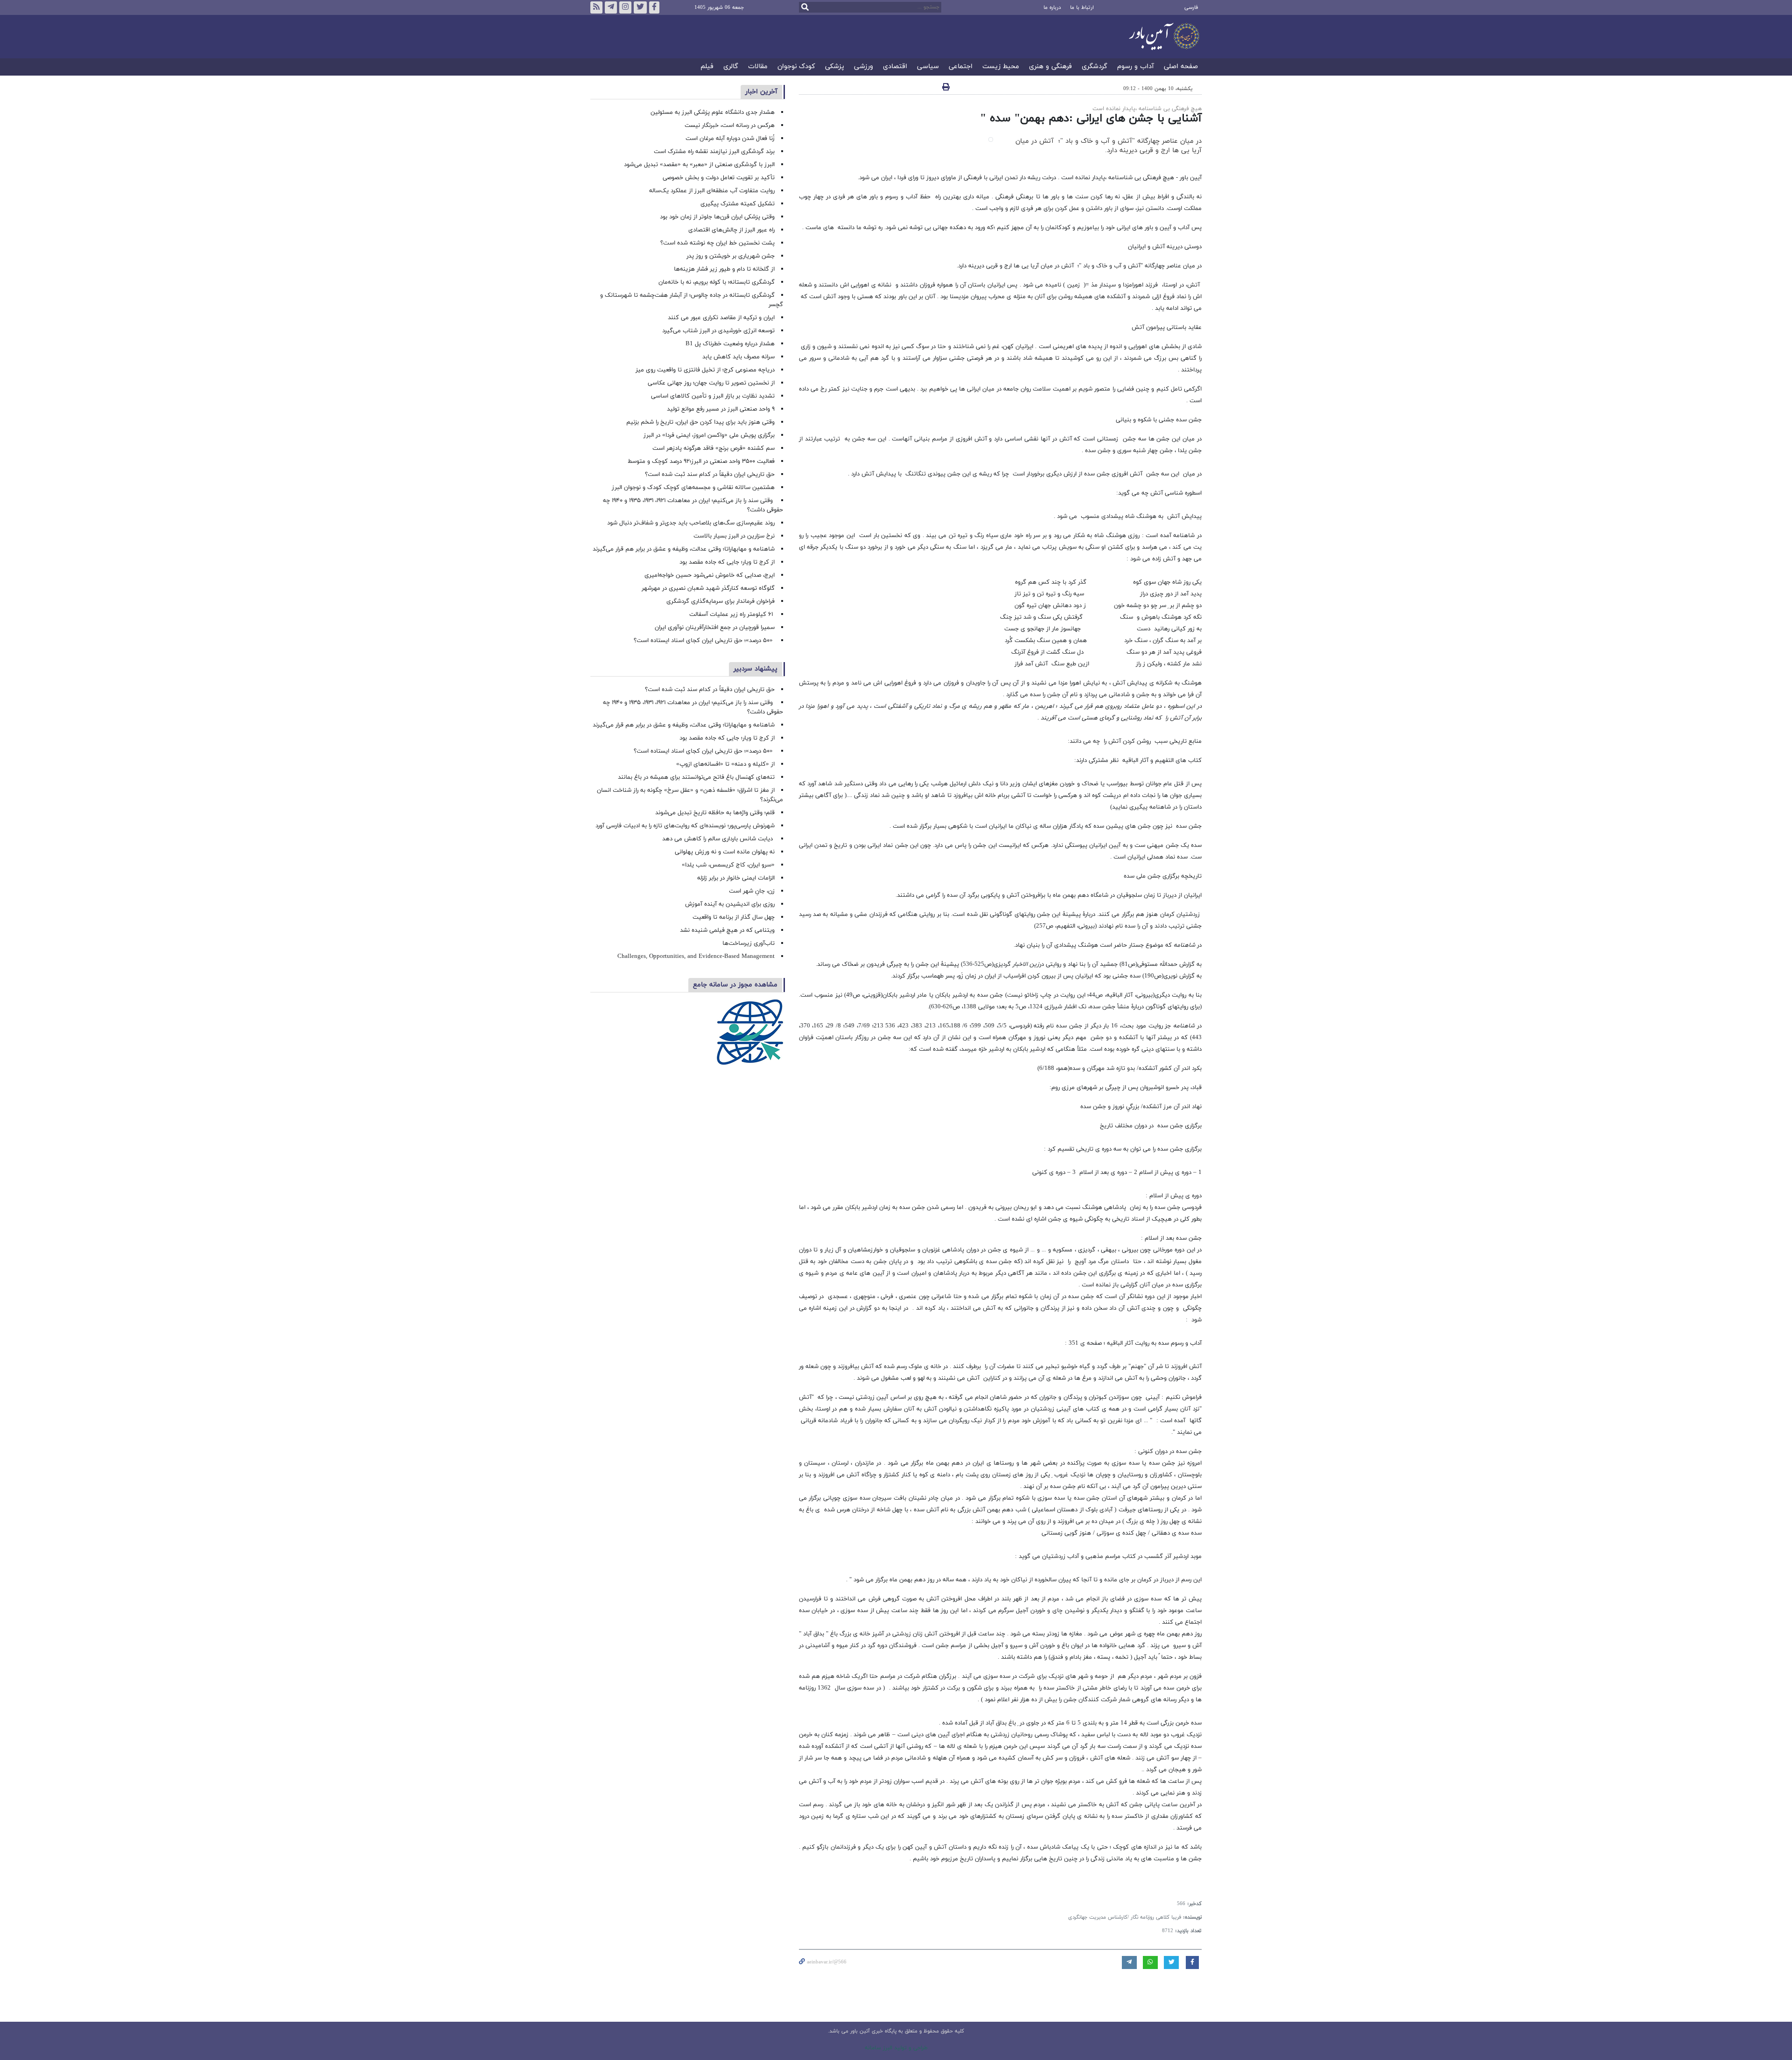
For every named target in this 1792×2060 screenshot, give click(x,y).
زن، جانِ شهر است (752, 891)
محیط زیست (1001, 67)
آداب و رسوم (1136, 67)
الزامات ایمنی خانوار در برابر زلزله (736, 878)
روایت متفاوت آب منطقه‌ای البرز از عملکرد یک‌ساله (712, 191)
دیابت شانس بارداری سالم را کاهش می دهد (718, 839)
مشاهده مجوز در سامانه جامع (735, 985)
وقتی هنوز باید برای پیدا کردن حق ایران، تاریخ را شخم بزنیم (700, 422)
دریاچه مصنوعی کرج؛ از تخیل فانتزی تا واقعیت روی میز (705, 370)
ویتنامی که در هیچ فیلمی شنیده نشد (727, 930)
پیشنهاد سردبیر (756, 669)
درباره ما (1052, 7)
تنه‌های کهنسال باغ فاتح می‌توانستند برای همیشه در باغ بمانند (696, 777)
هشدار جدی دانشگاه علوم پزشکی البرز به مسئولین (713, 112)
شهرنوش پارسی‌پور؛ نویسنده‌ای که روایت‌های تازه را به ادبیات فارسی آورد (685, 826)
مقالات (758, 67)
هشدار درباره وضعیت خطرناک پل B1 (730, 344)
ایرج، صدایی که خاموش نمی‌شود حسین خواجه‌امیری (710, 575)
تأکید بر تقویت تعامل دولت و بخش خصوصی (719, 178)
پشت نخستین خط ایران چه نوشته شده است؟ (717, 243)
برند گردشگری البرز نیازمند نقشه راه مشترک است (714, 152)
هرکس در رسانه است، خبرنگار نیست (730, 126)
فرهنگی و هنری (1050, 67)
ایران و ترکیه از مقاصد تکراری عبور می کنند (721, 318)
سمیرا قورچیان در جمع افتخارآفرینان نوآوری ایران (714, 628)
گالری (731, 67)
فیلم (707, 67)
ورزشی (864, 67)
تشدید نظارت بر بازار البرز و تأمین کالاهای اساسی (713, 396)
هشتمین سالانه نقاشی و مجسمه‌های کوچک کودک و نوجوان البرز (693, 488)
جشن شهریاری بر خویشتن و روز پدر (731, 256)
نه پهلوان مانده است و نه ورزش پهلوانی (724, 852)
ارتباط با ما (1082, 7)
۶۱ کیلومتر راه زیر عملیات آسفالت (732, 615)
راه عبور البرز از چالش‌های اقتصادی (731, 230)
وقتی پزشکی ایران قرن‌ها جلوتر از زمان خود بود (717, 217)
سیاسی (928, 67)
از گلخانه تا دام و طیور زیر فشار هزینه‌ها (724, 269)
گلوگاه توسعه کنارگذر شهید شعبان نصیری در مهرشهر (708, 588)
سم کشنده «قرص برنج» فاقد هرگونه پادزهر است (714, 448)
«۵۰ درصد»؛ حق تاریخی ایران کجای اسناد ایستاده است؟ (704, 641)
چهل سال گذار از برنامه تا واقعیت (734, 917)
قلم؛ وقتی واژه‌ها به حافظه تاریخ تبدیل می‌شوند (715, 813)
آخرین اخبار (761, 92)
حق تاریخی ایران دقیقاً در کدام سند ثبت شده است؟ (710, 475)
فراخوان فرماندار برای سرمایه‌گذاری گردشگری (721, 601)
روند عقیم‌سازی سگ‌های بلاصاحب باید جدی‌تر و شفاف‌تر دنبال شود (691, 523)
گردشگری (1095, 67)
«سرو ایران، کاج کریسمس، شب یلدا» (728, 865)
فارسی (1191, 7)
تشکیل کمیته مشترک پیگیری (737, 204)
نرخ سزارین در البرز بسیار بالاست (734, 536)
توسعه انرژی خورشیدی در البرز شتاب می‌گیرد (718, 331)
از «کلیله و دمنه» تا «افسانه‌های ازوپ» (725, 764)
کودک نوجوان (796, 67)
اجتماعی (961, 67)
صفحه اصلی (1181, 67)
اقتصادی (895, 67)
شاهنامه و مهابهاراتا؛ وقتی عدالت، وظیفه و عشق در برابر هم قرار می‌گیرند (684, 549)
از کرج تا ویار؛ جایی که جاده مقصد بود (727, 562)
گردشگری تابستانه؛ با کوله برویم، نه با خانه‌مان (717, 282)
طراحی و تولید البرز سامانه (896, 2048)
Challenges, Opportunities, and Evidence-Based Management (696, 957)
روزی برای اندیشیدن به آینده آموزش (730, 904)
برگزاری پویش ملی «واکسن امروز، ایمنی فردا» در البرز (709, 435)
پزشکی (835, 67)
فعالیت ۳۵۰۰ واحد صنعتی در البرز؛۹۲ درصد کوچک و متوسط (701, 461)
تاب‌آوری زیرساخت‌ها (749, 943)
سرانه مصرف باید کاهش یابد (738, 357)
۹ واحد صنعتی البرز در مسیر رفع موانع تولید (721, 409)
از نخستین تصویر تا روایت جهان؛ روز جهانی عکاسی (711, 383)
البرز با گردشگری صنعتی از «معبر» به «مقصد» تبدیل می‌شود (699, 165)
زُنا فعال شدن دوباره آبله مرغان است (730, 139)
